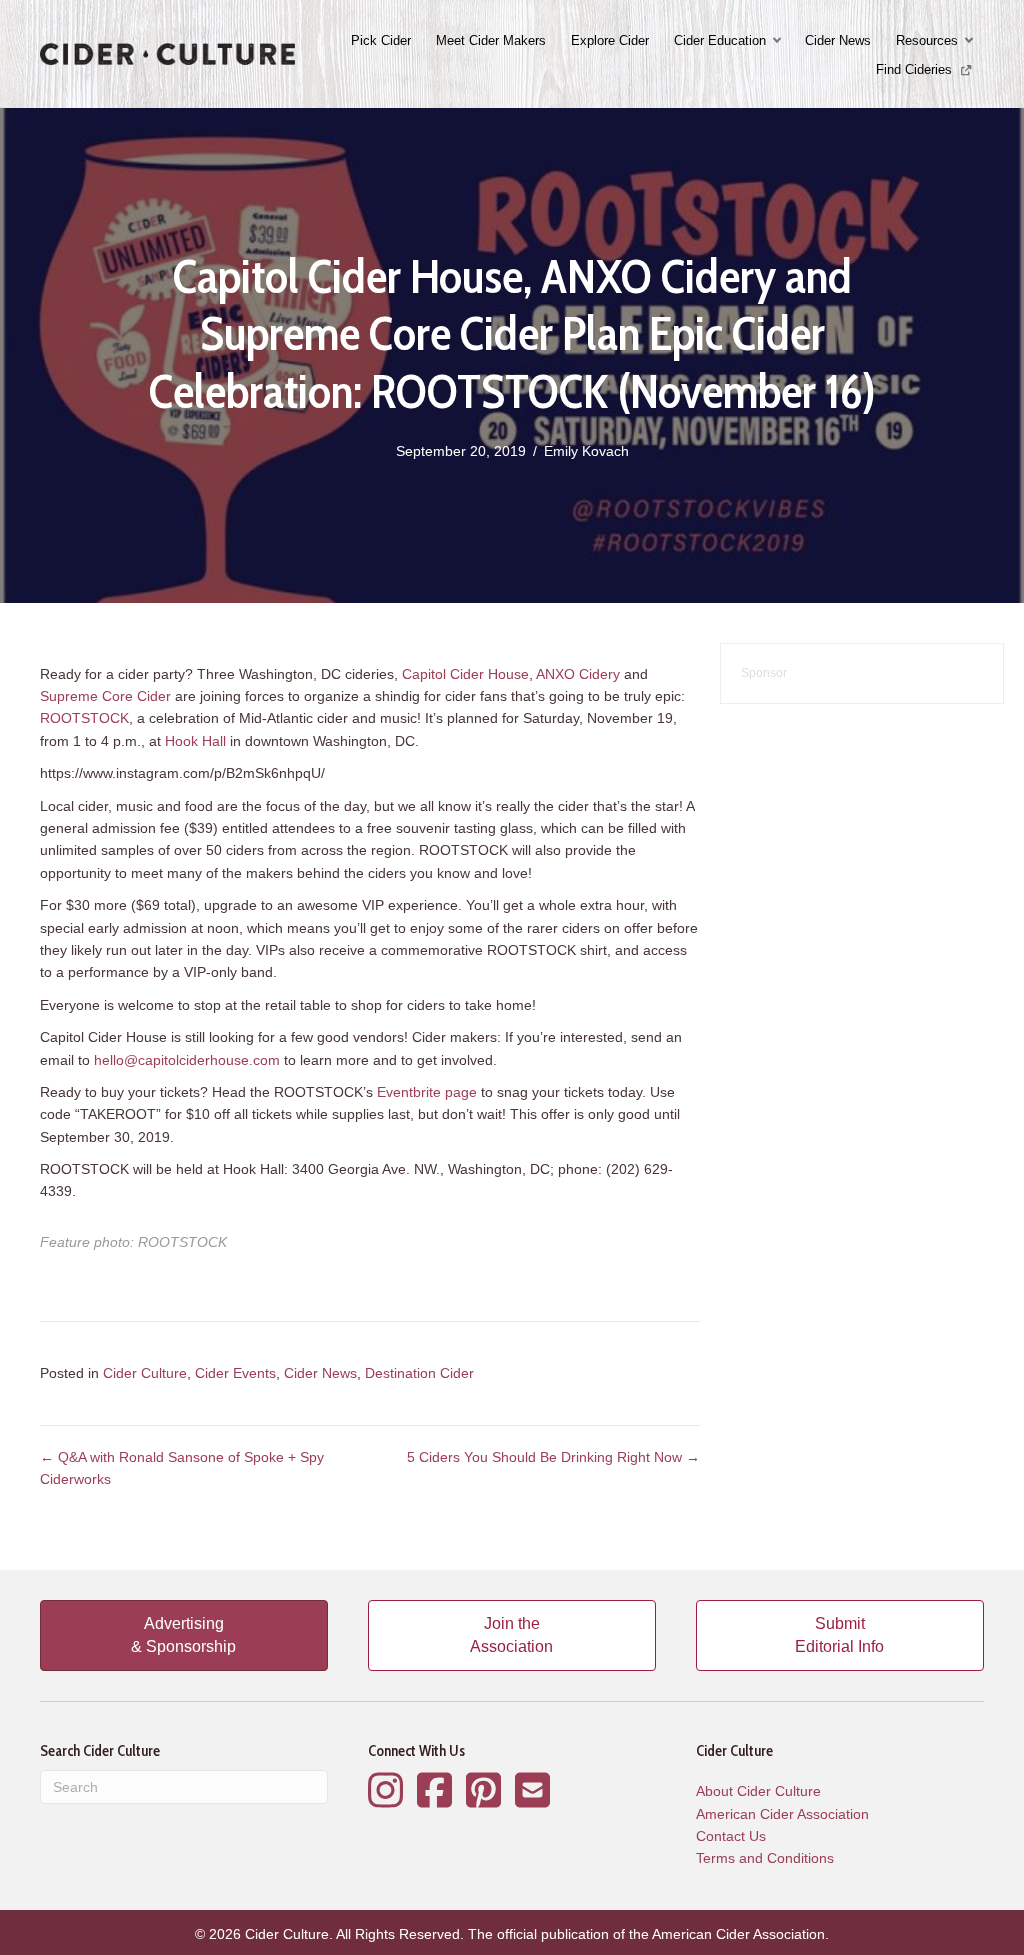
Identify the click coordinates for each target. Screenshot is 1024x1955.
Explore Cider (610, 40)
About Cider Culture (758, 1791)
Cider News (838, 40)
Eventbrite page (427, 1092)
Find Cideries (916, 69)
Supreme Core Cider (105, 696)
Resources (927, 40)
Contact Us (731, 1836)
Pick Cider (381, 40)
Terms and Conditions (765, 1858)
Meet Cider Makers (491, 40)
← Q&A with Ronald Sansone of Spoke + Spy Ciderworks (182, 1468)
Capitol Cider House (465, 674)
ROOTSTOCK (84, 718)
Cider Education (720, 40)
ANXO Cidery (578, 674)
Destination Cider (419, 1373)
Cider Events (235, 1373)
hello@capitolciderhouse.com (187, 1060)
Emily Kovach (586, 451)
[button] (779, 40)
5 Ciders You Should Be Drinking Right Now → (553, 1457)
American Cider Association (782, 1814)
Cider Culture (145, 1373)
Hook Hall (195, 741)
